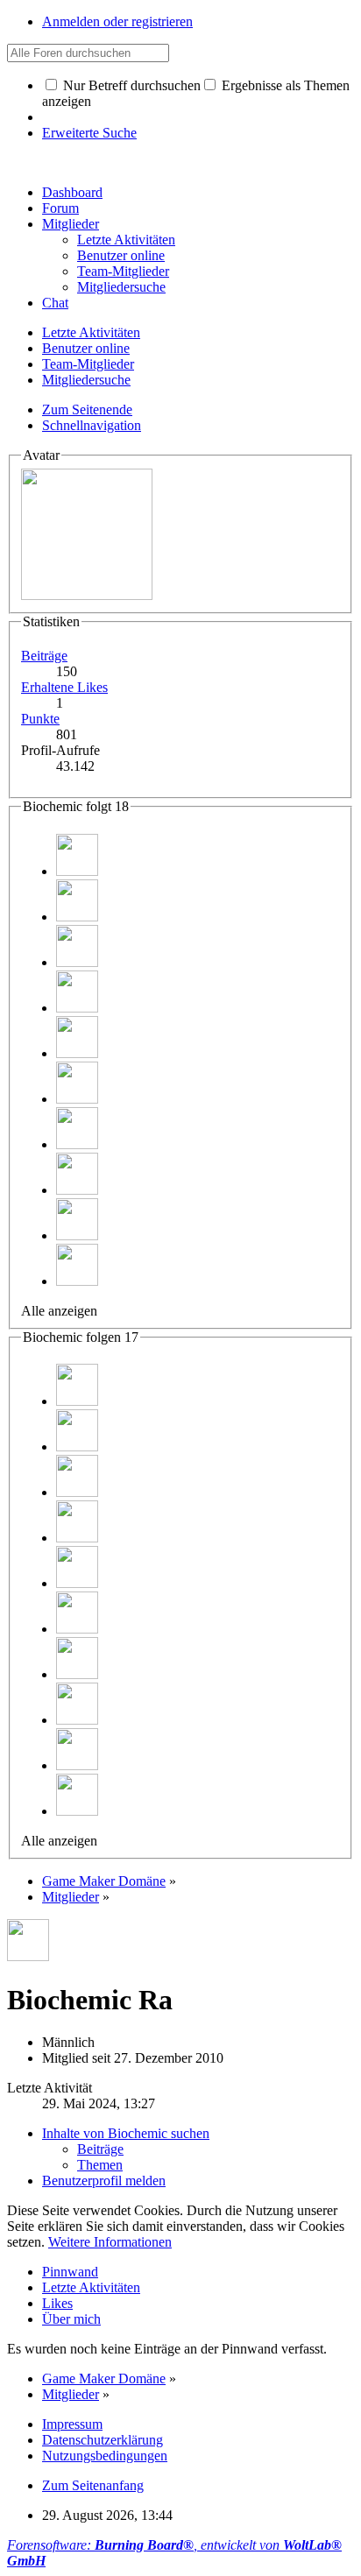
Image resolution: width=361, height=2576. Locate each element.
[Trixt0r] (77, 1144)
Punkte (40, 719)
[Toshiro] (77, 1099)
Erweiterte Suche (89, 133)
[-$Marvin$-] (77, 917)
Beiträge (44, 656)
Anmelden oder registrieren (117, 21)
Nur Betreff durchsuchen (130, 85)
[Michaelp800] (77, 1008)
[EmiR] (77, 1053)
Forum (60, 208)
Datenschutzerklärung (103, 2440)
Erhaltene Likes (64, 687)
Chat (55, 303)
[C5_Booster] (77, 1190)
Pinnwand (70, 2272)
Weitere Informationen (110, 2242)
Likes (57, 2303)
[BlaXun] (77, 1235)
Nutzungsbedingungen (105, 2456)
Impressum (72, 2424)
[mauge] (77, 1281)
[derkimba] (77, 962)
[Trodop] (77, 871)
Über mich (71, 2319)
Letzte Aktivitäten (91, 2287)
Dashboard (72, 192)
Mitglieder (71, 224)
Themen (100, 2165)
